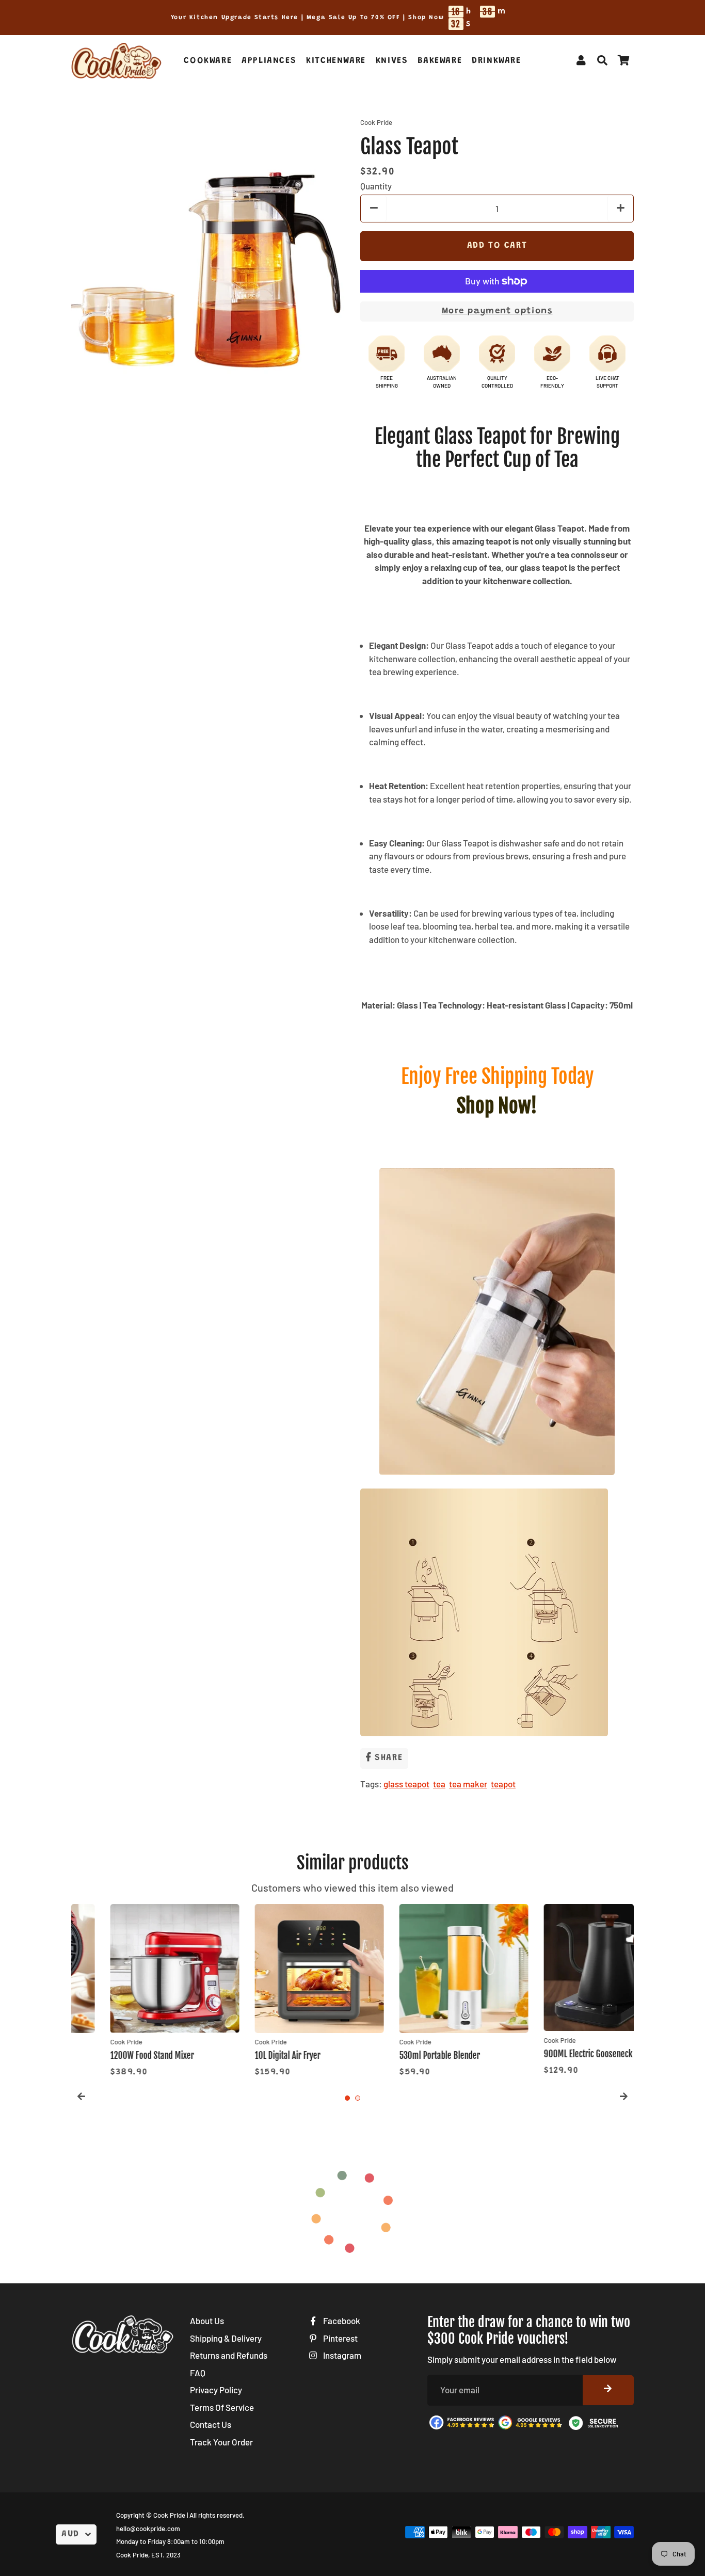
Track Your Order (221, 2442)
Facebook (341, 2321)
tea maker (468, 1784)
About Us (207, 2321)
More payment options (497, 311)
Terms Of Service (222, 2407)
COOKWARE (208, 61)
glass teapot (406, 1784)
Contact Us (211, 2424)
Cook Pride (169, 2515)
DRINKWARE (496, 61)
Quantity (376, 186)
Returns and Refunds (229, 2355)
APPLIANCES (269, 61)
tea (439, 1784)
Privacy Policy (216, 2390)
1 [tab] (347, 2098)
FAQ (198, 2373)
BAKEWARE (440, 61)
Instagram (341, 2355)
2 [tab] (358, 2098)
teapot (503, 1784)
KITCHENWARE (336, 61)
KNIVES (392, 61)
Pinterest (340, 2338)
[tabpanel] (136, 1992)
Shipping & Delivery (226, 2338)
